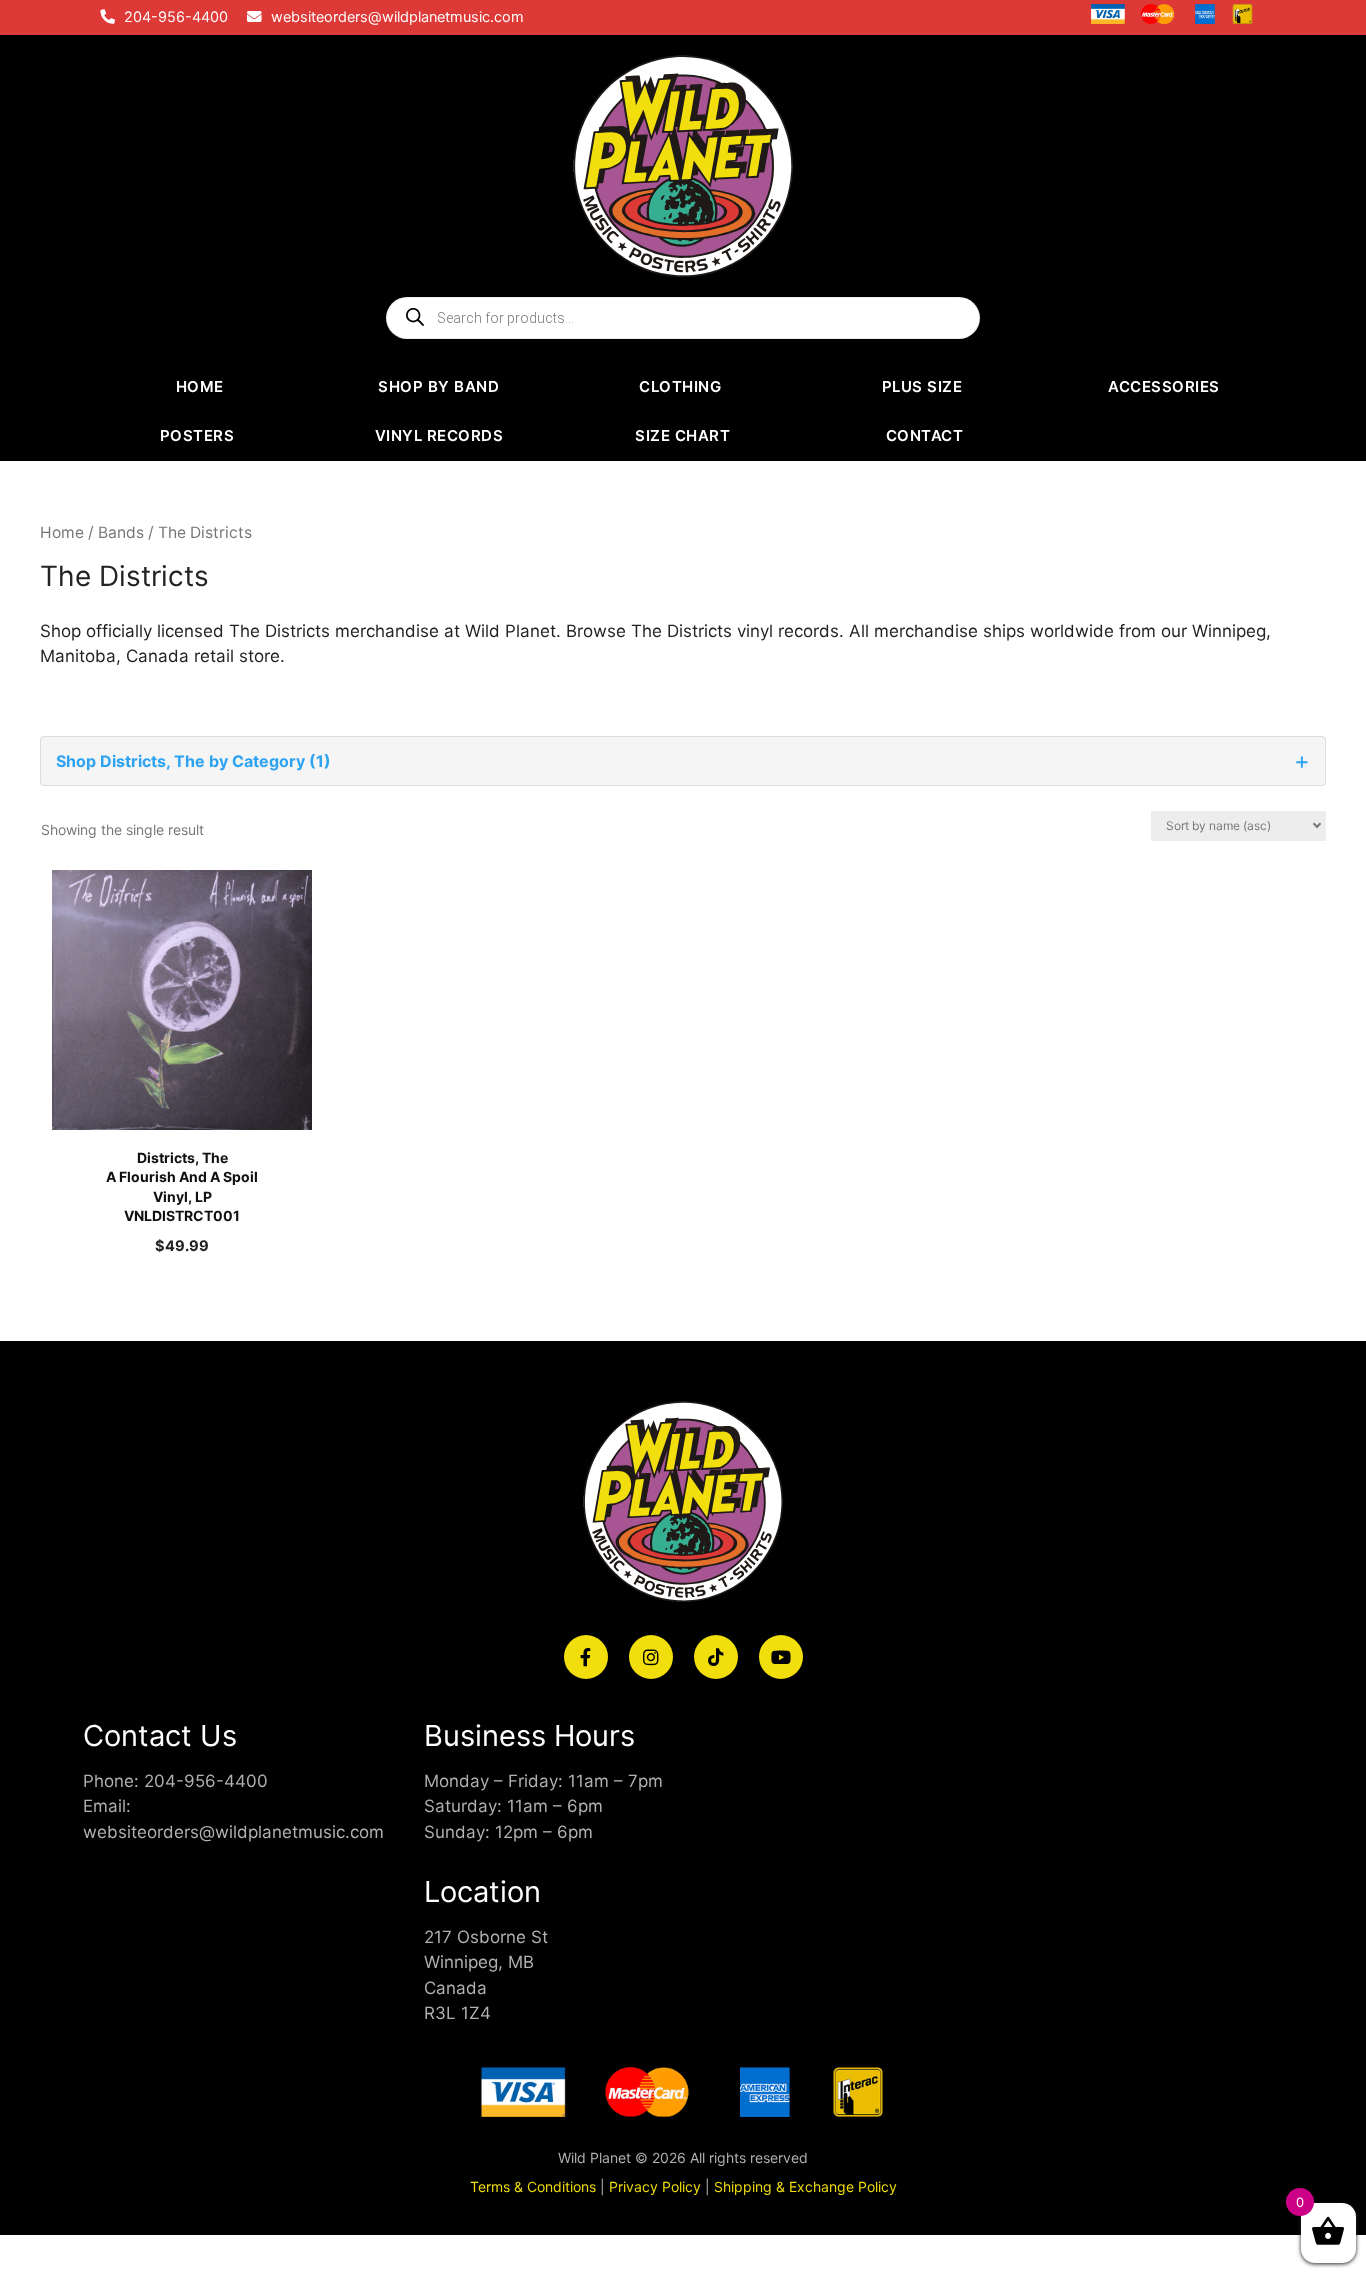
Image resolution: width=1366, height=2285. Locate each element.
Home (62, 532)
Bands (121, 532)
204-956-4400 (176, 17)
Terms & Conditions (533, 2186)
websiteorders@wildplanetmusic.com (397, 17)
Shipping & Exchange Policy (805, 2186)
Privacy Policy (655, 2186)
